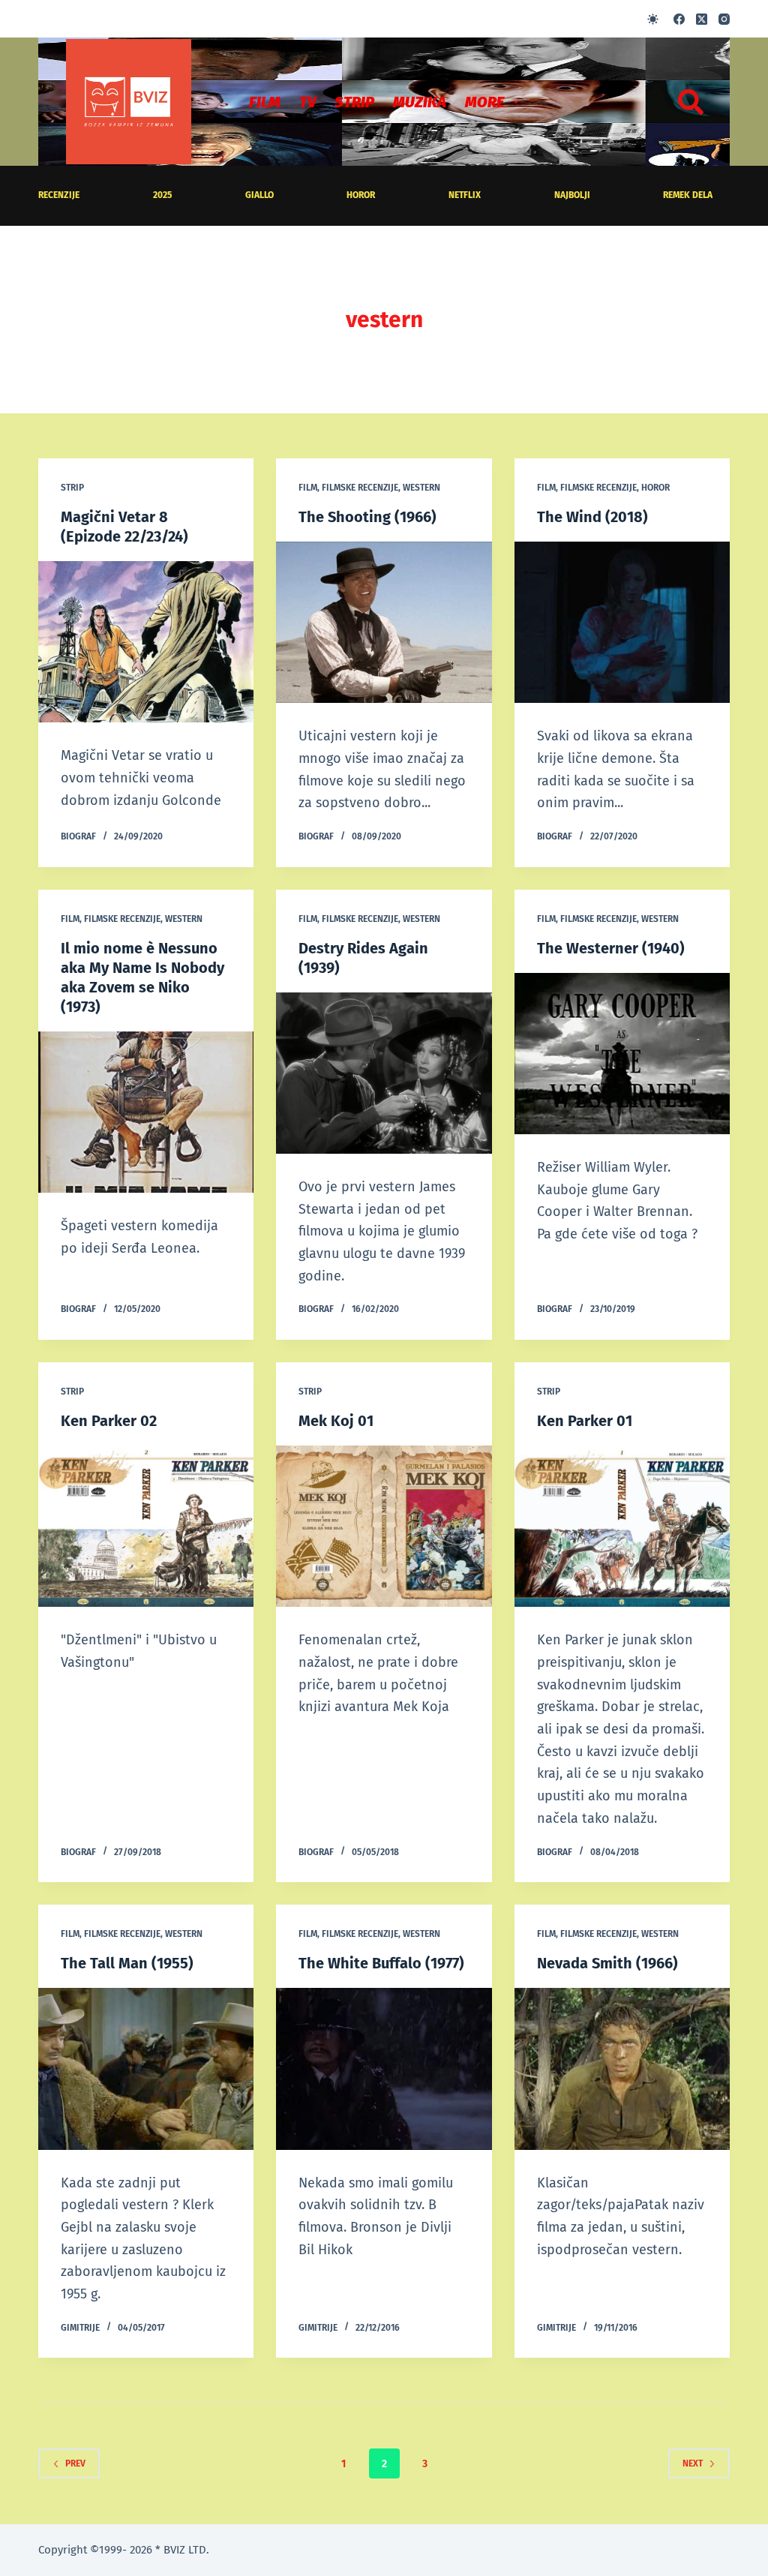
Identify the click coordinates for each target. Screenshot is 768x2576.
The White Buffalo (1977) (381, 1963)
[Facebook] (679, 19)
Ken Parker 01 (585, 1421)
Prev (75, 2463)
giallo (259, 195)
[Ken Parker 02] (146, 1526)
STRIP (354, 102)
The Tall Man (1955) (127, 1963)
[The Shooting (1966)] (384, 622)
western (421, 488)
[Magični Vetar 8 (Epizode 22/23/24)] (146, 642)
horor (361, 195)
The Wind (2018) (592, 517)
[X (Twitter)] (702, 19)
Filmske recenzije (360, 488)
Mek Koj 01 (336, 1421)
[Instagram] (724, 19)
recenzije (59, 195)
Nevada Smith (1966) (607, 1963)
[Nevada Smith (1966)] (622, 2069)
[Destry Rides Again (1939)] (384, 1073)
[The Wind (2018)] (622, 622)
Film (265, 102)
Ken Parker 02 (109, 1421)
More (484, 102)
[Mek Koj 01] (384, 1526)
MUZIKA (420, 102)
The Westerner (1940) (611, 948)
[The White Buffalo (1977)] (384, 2069)
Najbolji (572, 195)
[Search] (691, 102)
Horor (655, 488)
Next (693, 2463)
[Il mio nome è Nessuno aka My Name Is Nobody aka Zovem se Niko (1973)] (146, 1112)
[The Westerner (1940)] (622, 1054)
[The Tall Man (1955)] (146, 2069)
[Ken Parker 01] (622, 1526)
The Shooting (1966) (367, 517)
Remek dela (688, 195)
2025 (162, 195)
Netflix (465, 195)
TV (307, 102)
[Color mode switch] (653, 19)
